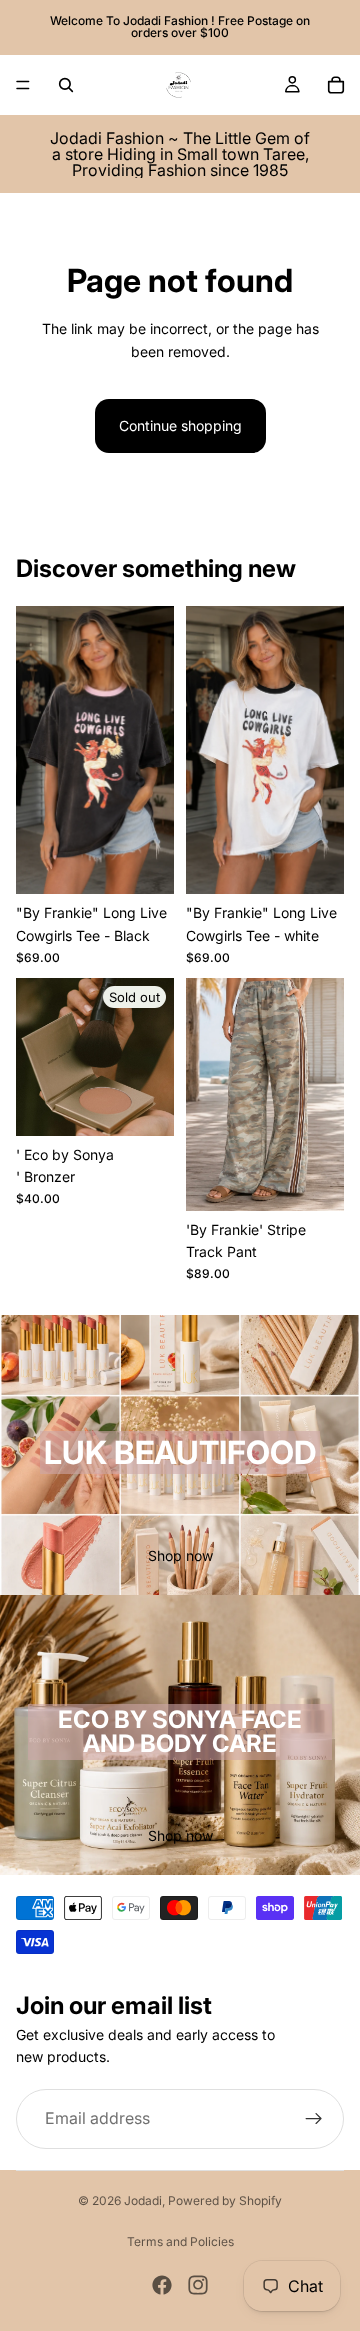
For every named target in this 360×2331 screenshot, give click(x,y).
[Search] (66, 85)
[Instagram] (198, 2285)
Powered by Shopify (225, 2200)
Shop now (180, 1555)
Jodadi (143, 2200)
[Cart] (336, 85)
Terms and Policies (180, 2241)
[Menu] (23, 85)
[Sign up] (314, 2119)
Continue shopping (180, 425)
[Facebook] (162, 2285)
